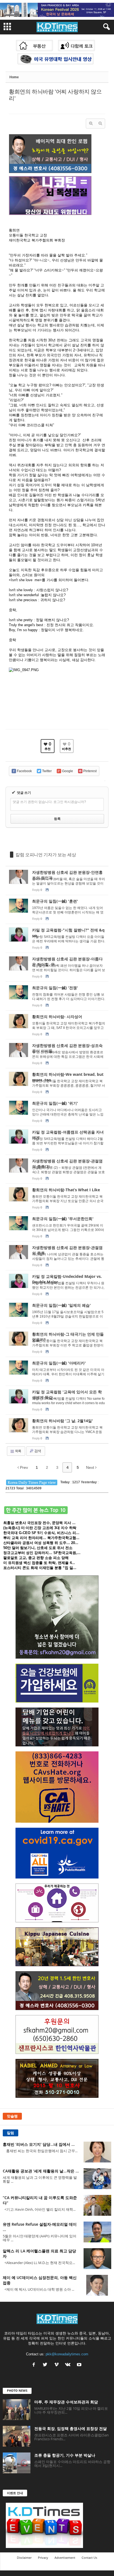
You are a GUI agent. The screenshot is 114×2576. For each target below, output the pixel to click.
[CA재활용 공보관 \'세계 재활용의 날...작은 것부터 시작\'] (97, 2179)
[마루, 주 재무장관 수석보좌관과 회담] (17, 2410)
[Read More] (57, 881)
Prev (23, 1467)
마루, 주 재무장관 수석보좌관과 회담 (66, 2402)
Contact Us (89, 2558)
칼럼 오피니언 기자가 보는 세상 (46, 855)
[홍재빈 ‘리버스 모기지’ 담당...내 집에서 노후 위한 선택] (97, 2152)
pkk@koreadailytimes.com (67, 2354)
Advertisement (65, 2558)
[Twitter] (46, 2365)
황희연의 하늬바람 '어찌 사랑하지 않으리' (55, 95)
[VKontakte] (68, 2365)
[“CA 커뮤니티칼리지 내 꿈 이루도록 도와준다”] (97, 2205)
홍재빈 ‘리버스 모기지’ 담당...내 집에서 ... (39, 2144)
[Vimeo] (57, 2365)
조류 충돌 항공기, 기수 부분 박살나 (65, 2455)
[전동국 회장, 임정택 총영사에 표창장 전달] (17, 2436)
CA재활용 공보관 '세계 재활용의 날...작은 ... (41, 2171)
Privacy (43, 2558)
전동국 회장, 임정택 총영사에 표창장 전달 (71, 2428)
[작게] (100, 124)
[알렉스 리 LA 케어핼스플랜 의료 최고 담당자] (97, 2259)
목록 (18, 1451)
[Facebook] (34, 2365)
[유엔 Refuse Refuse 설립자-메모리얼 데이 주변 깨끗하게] (97, 2232)
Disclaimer (24, 2558)
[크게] (91, 124)
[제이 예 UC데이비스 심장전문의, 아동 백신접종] (97, 2285)
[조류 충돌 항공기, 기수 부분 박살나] (17, 2463)
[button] (105, 27)
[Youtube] (80, 2365)
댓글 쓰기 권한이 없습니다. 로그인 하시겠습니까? (49, 802)
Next (91, 1467)
